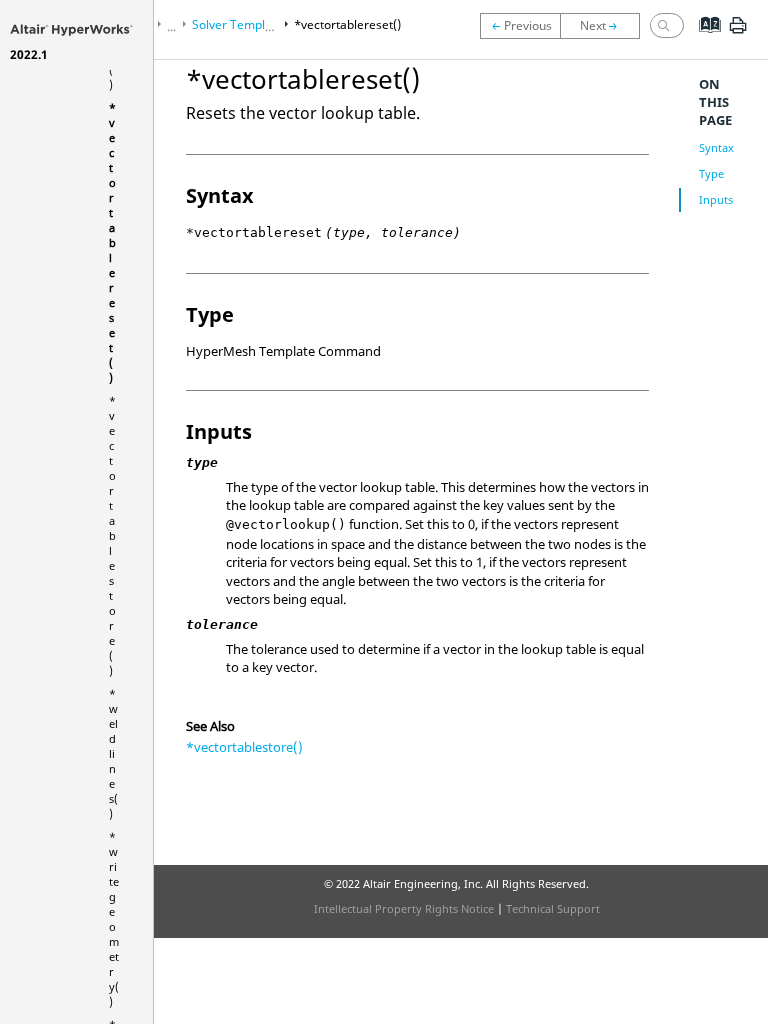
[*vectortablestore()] (605, 26)
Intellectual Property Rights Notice (404, 908)
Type (711, 173)
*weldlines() (113, 753)
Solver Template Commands (271, 24)
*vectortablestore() (112, 535)
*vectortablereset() (112, 242)
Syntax (716, 147)
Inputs (716, 199)
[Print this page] (738, 33)
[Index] (703, 40)
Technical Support (553, 908)
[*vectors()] (520, 26)
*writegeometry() (114, 919)
